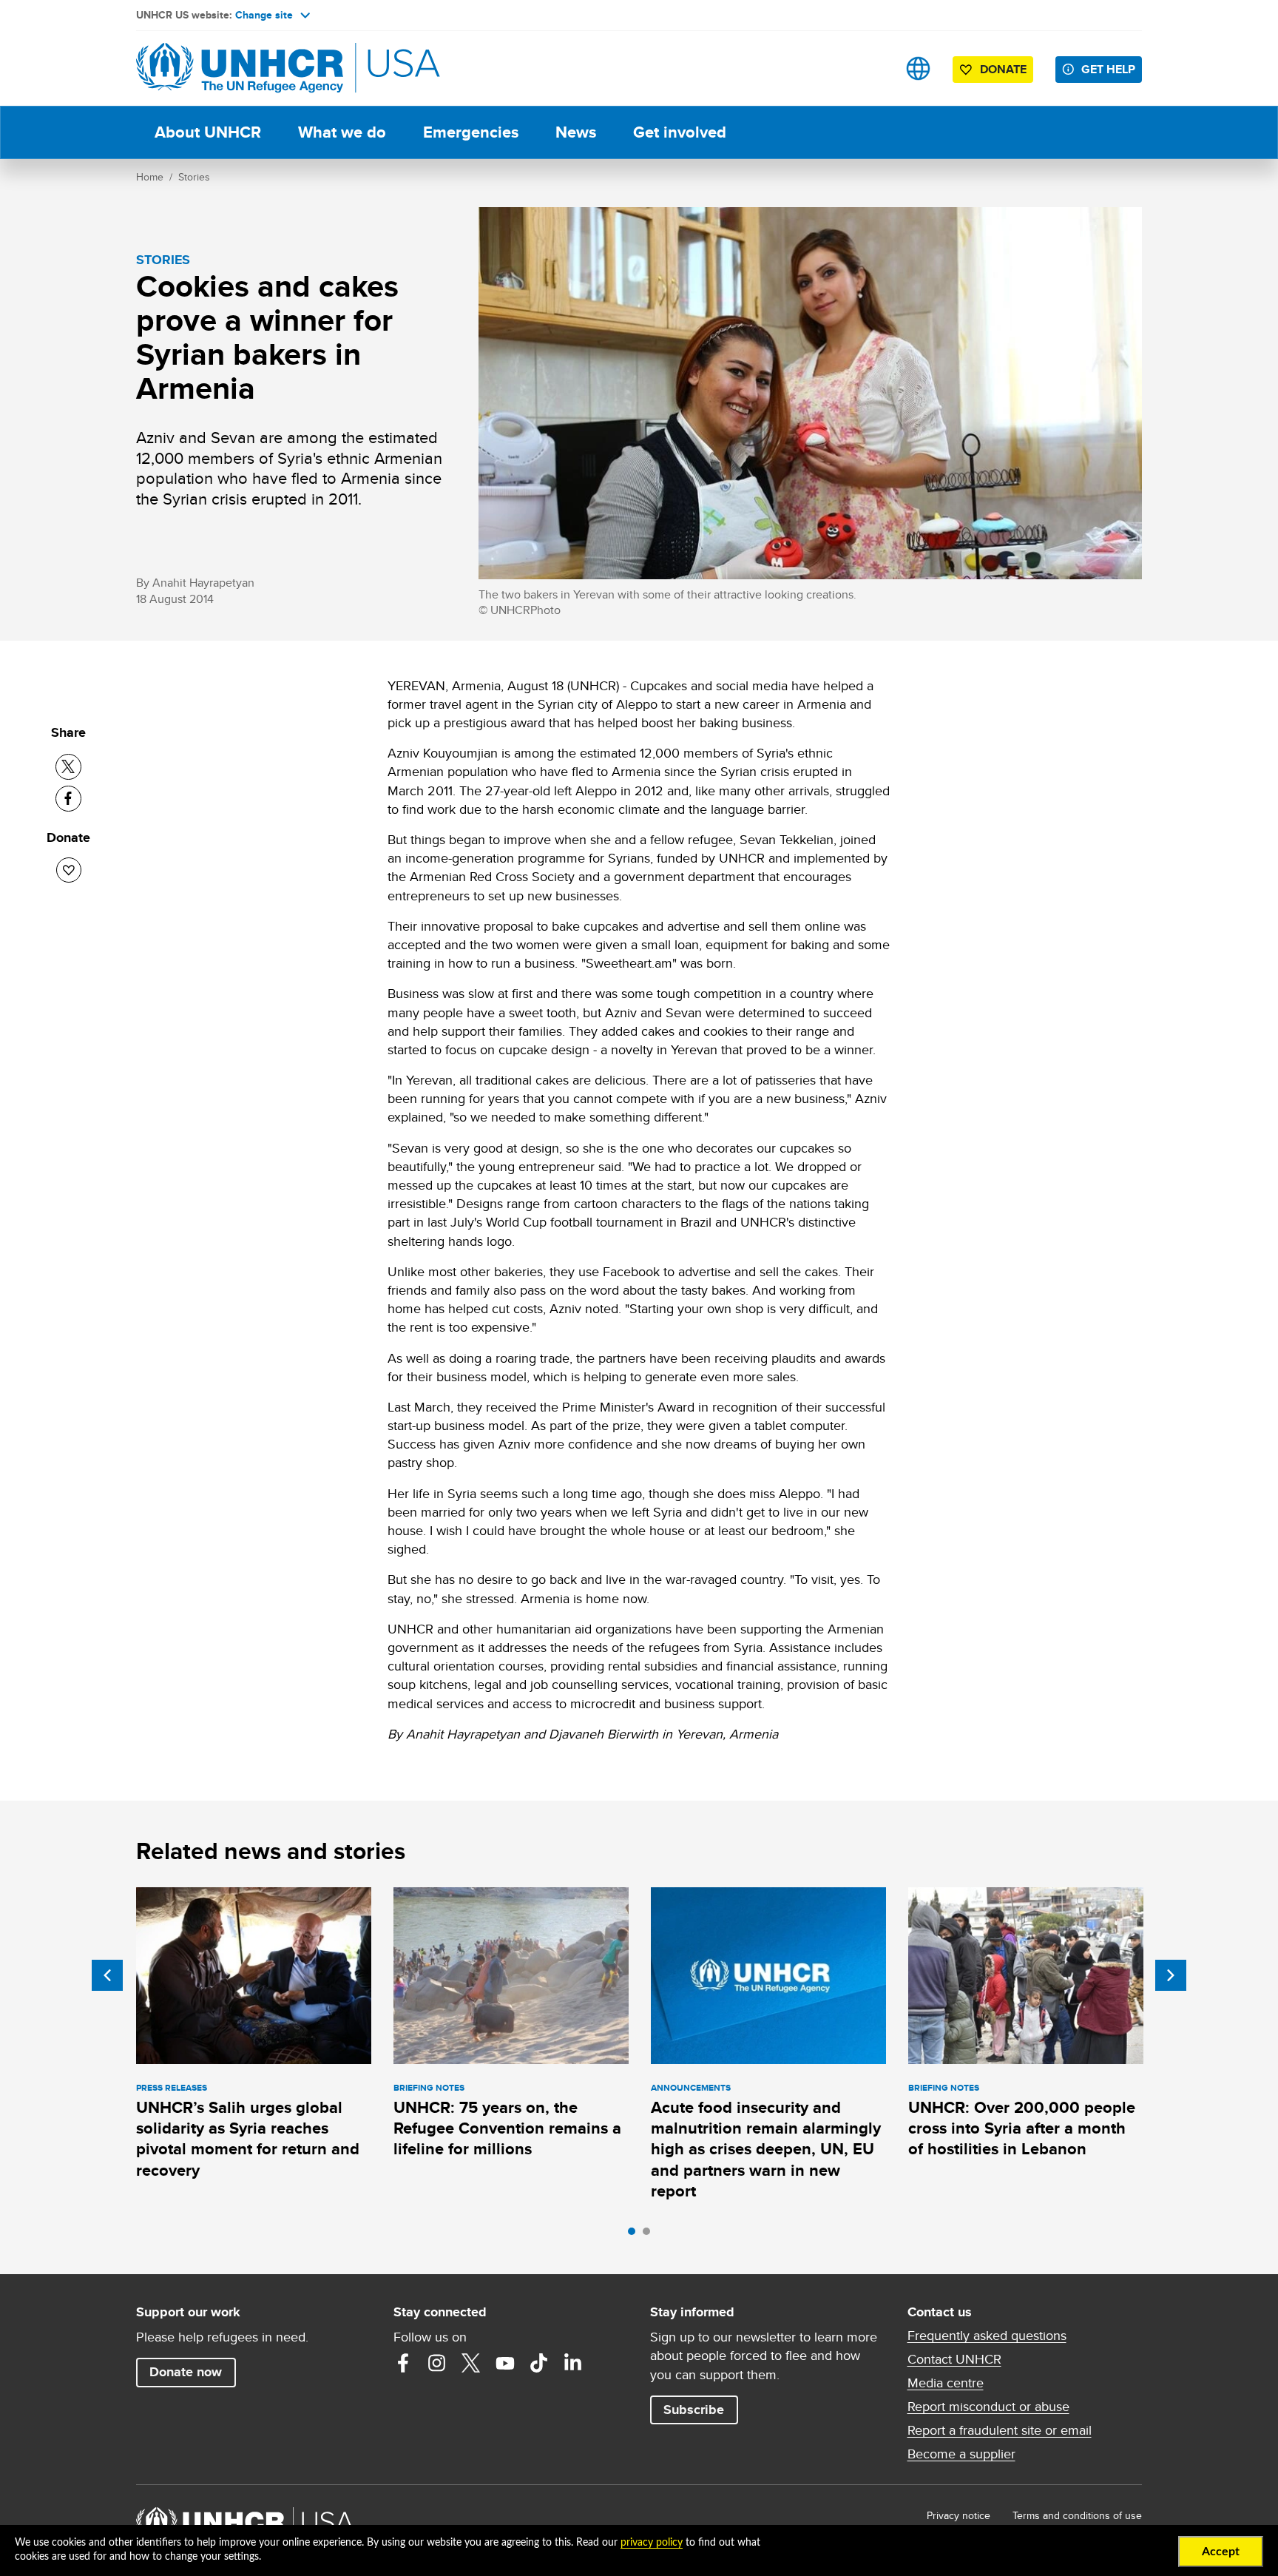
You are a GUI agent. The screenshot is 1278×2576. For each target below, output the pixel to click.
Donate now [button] (186, 2372)
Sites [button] (918, 68)
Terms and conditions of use (1077, 2515)
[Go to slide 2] (650, 2235)
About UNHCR (208, 132)
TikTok (539, 2363)
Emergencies (471, 132)
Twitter (471, 2363)
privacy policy (652, 2543)
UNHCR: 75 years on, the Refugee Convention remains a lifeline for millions (507, 2128)
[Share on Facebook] (68, 799)
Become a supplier (961, 2454)
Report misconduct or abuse (988, 2407)
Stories (194, 177)
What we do (342, 132)
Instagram (437, 2363)
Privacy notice (958, 2515)
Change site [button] (264, 15)
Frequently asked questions (987, 2336)
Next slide (1171, 1975)
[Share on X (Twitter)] (68, 767)
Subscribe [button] (694, 2410)
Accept (1221, 2552)
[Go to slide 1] (635, 2235)
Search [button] (872, 68)
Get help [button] (1108, 69)
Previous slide (107, 1975)
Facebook (403, 2363)
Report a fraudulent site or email (1000, 2430)
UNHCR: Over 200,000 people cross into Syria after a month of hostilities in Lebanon (1022, 2128)
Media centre (946, 2383)
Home (150, 177)
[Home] (240, 68)
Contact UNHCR (954, 2359)
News (576, 132)
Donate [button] (1003, 69)
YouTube (505, 2363)
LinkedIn (573, 2363)
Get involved (680, 132)
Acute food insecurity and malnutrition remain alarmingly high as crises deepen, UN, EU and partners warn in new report (766, 2149)
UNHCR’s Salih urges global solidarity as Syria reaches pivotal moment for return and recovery (248, 2139)
